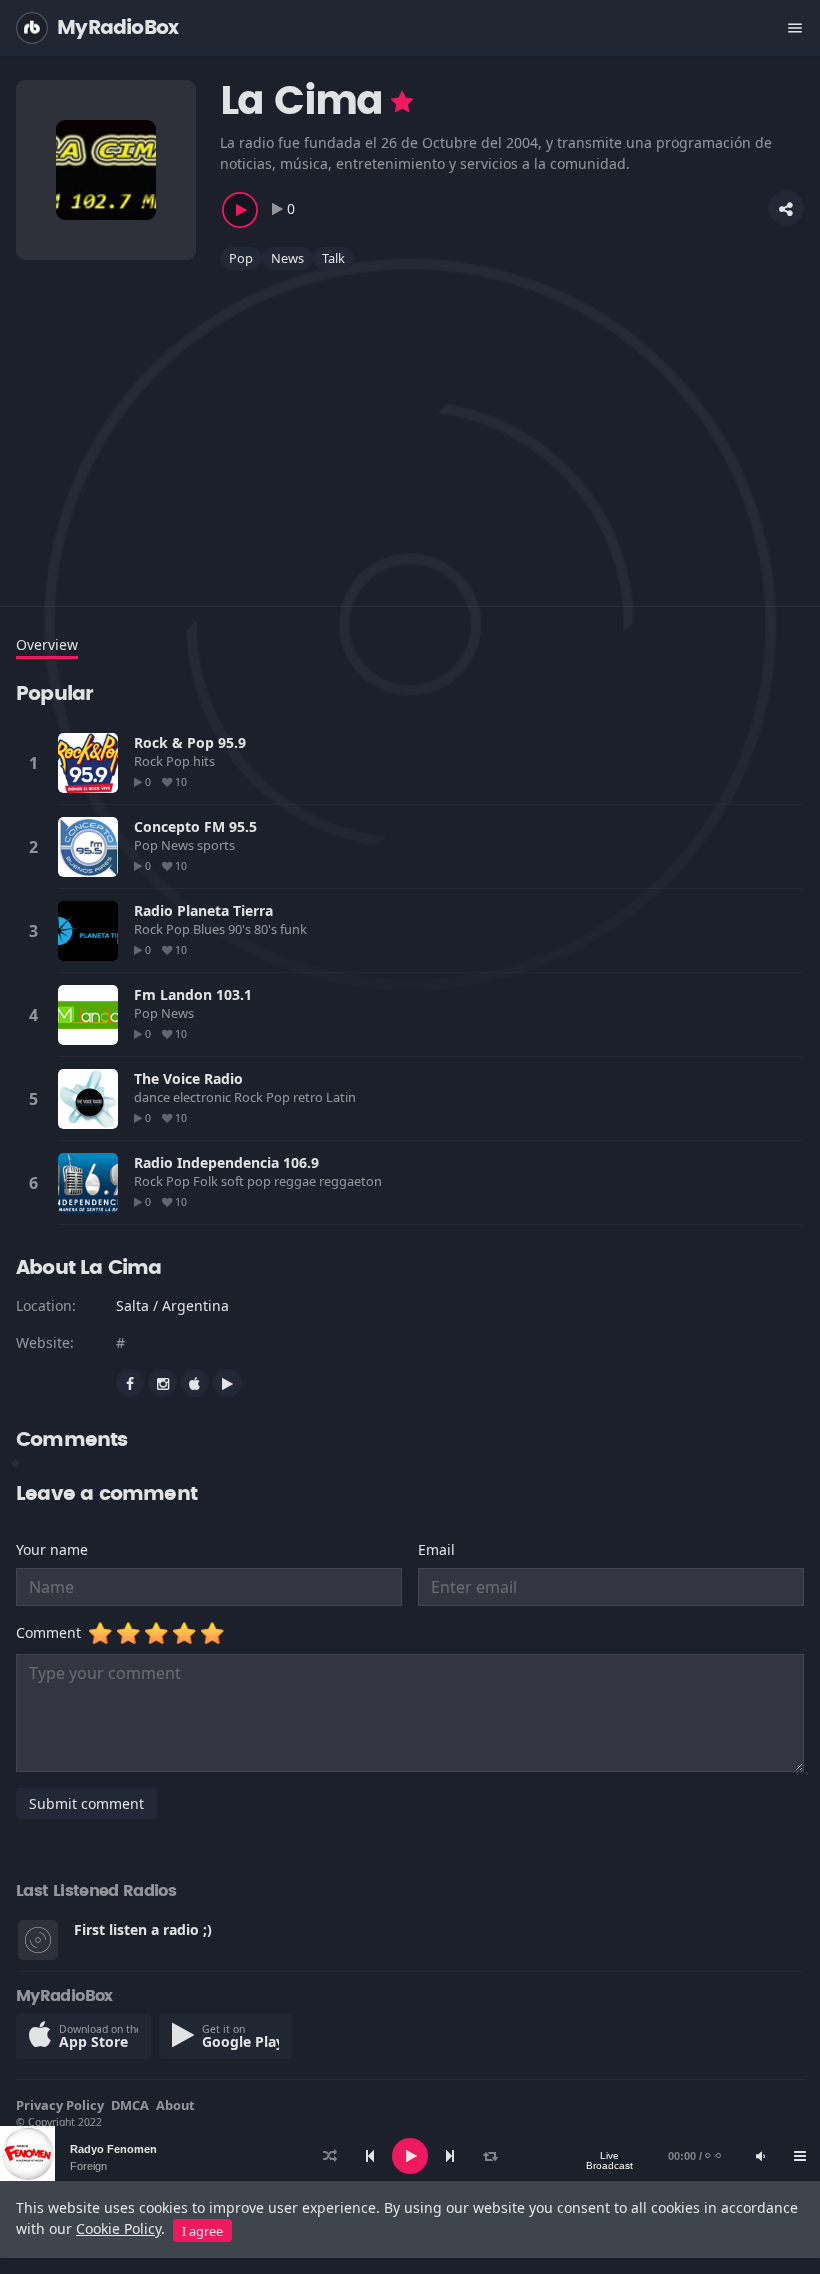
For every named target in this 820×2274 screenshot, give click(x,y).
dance (153, 1097)
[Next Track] (450, 2156)
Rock (150, 761)
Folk (207, 1181)
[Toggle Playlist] (800, 2156)
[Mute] (760, 2156)
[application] (410, 2156)
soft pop (247, 1181)
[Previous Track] (370, 2156)
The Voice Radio (188, 1078)
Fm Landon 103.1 (193, 994)
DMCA (130, 2105)
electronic (203, 1097)
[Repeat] (490, 2156)
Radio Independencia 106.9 (226, 1162)
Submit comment (86, 1803)
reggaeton (352, 1181)
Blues (210, 929)
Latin (342, 1097)
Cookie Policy (118, 2228)
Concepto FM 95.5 (195, 826)
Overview (47, 644)
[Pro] (402, 102)
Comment (52, 1632)
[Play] (410, 2156)
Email (436, 1549)
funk (295, 929)
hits (205, 761)
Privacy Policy (60, 2105)
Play (88, 763)
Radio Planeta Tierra (203, 910)
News (287, 258)
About (175, 2105)
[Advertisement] (410, 426)
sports (217, 845)
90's (241, 929)
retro (309, 1097)
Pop (241, 258)
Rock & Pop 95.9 (190, 742)
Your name (52, 1549)
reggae (296, 1181)
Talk (333, 258)
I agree (202, 2231)
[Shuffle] (330, 2156)
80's (267, 929)
